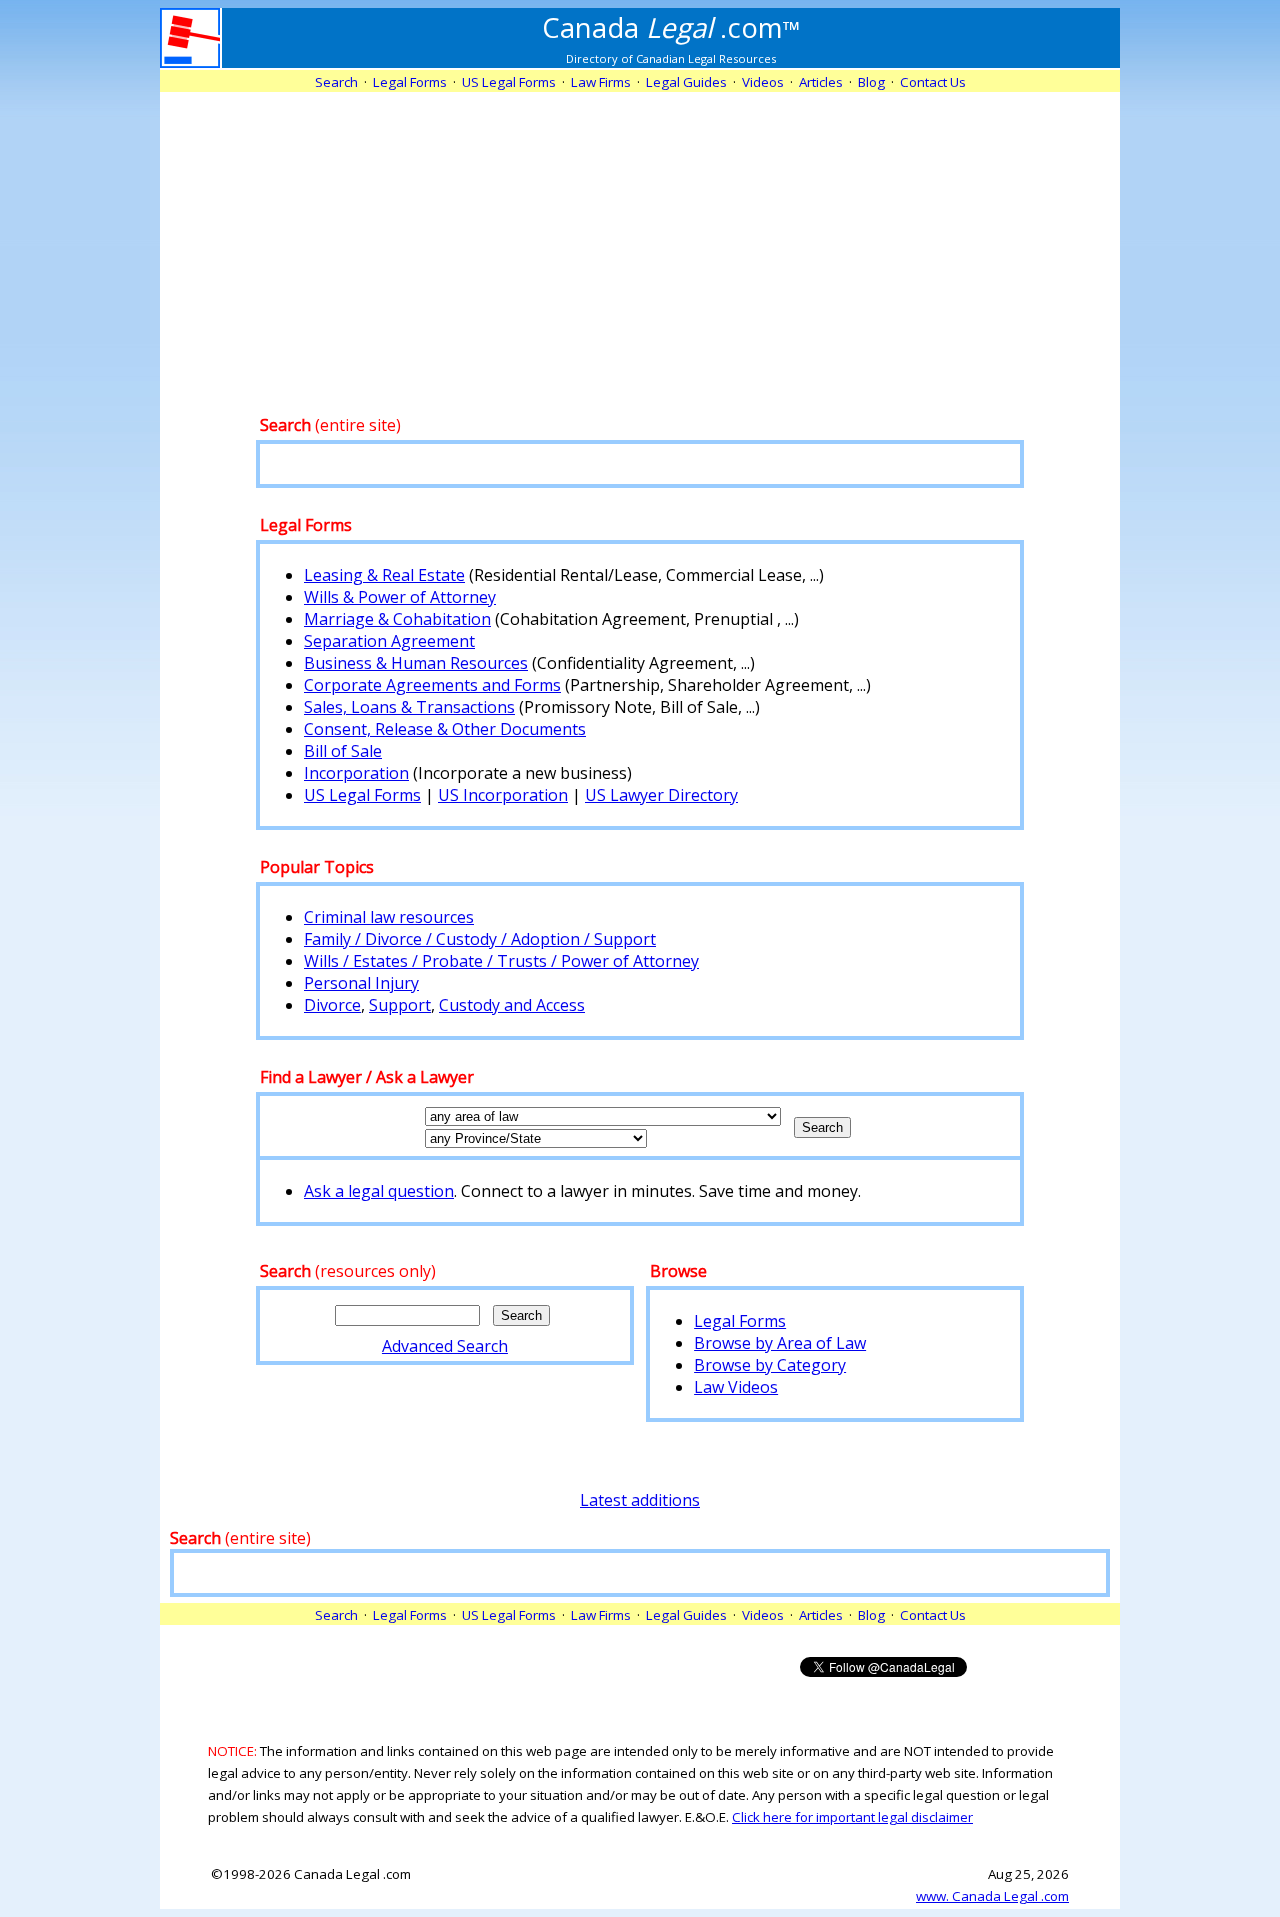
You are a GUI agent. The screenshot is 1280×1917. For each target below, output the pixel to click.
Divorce (332, 1005)
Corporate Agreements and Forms (432, 685)
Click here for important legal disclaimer (852, 1817)
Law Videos (736, 1387)
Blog (871, 82)
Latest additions (640, 1500)
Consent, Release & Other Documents (445, 729)
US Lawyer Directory (661, 795)
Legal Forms (740, 1321)
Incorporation (356, 773)
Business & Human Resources (416, 663)
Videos (763, 82)
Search (336, 82)
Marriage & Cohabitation (397, 619)
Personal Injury (361, 983)
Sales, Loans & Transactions (409, 707)
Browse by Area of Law (780, 1343)
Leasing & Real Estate (384, 575)
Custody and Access (512, 1005)
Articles (821, 82)
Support (400, 1005)
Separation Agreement (389, 641)
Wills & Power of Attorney (400, 597)
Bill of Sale (343, 751)
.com (671, 27)
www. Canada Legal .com (992, 1896)
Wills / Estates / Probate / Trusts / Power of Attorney (501, 961)
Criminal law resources (389, 917)
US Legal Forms (362, 795)
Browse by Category (770, 1365)
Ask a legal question (379, 1191)
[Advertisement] (640, 232)
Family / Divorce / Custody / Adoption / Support (480, 939)
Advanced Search (445, 1346)
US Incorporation (503, 795)
